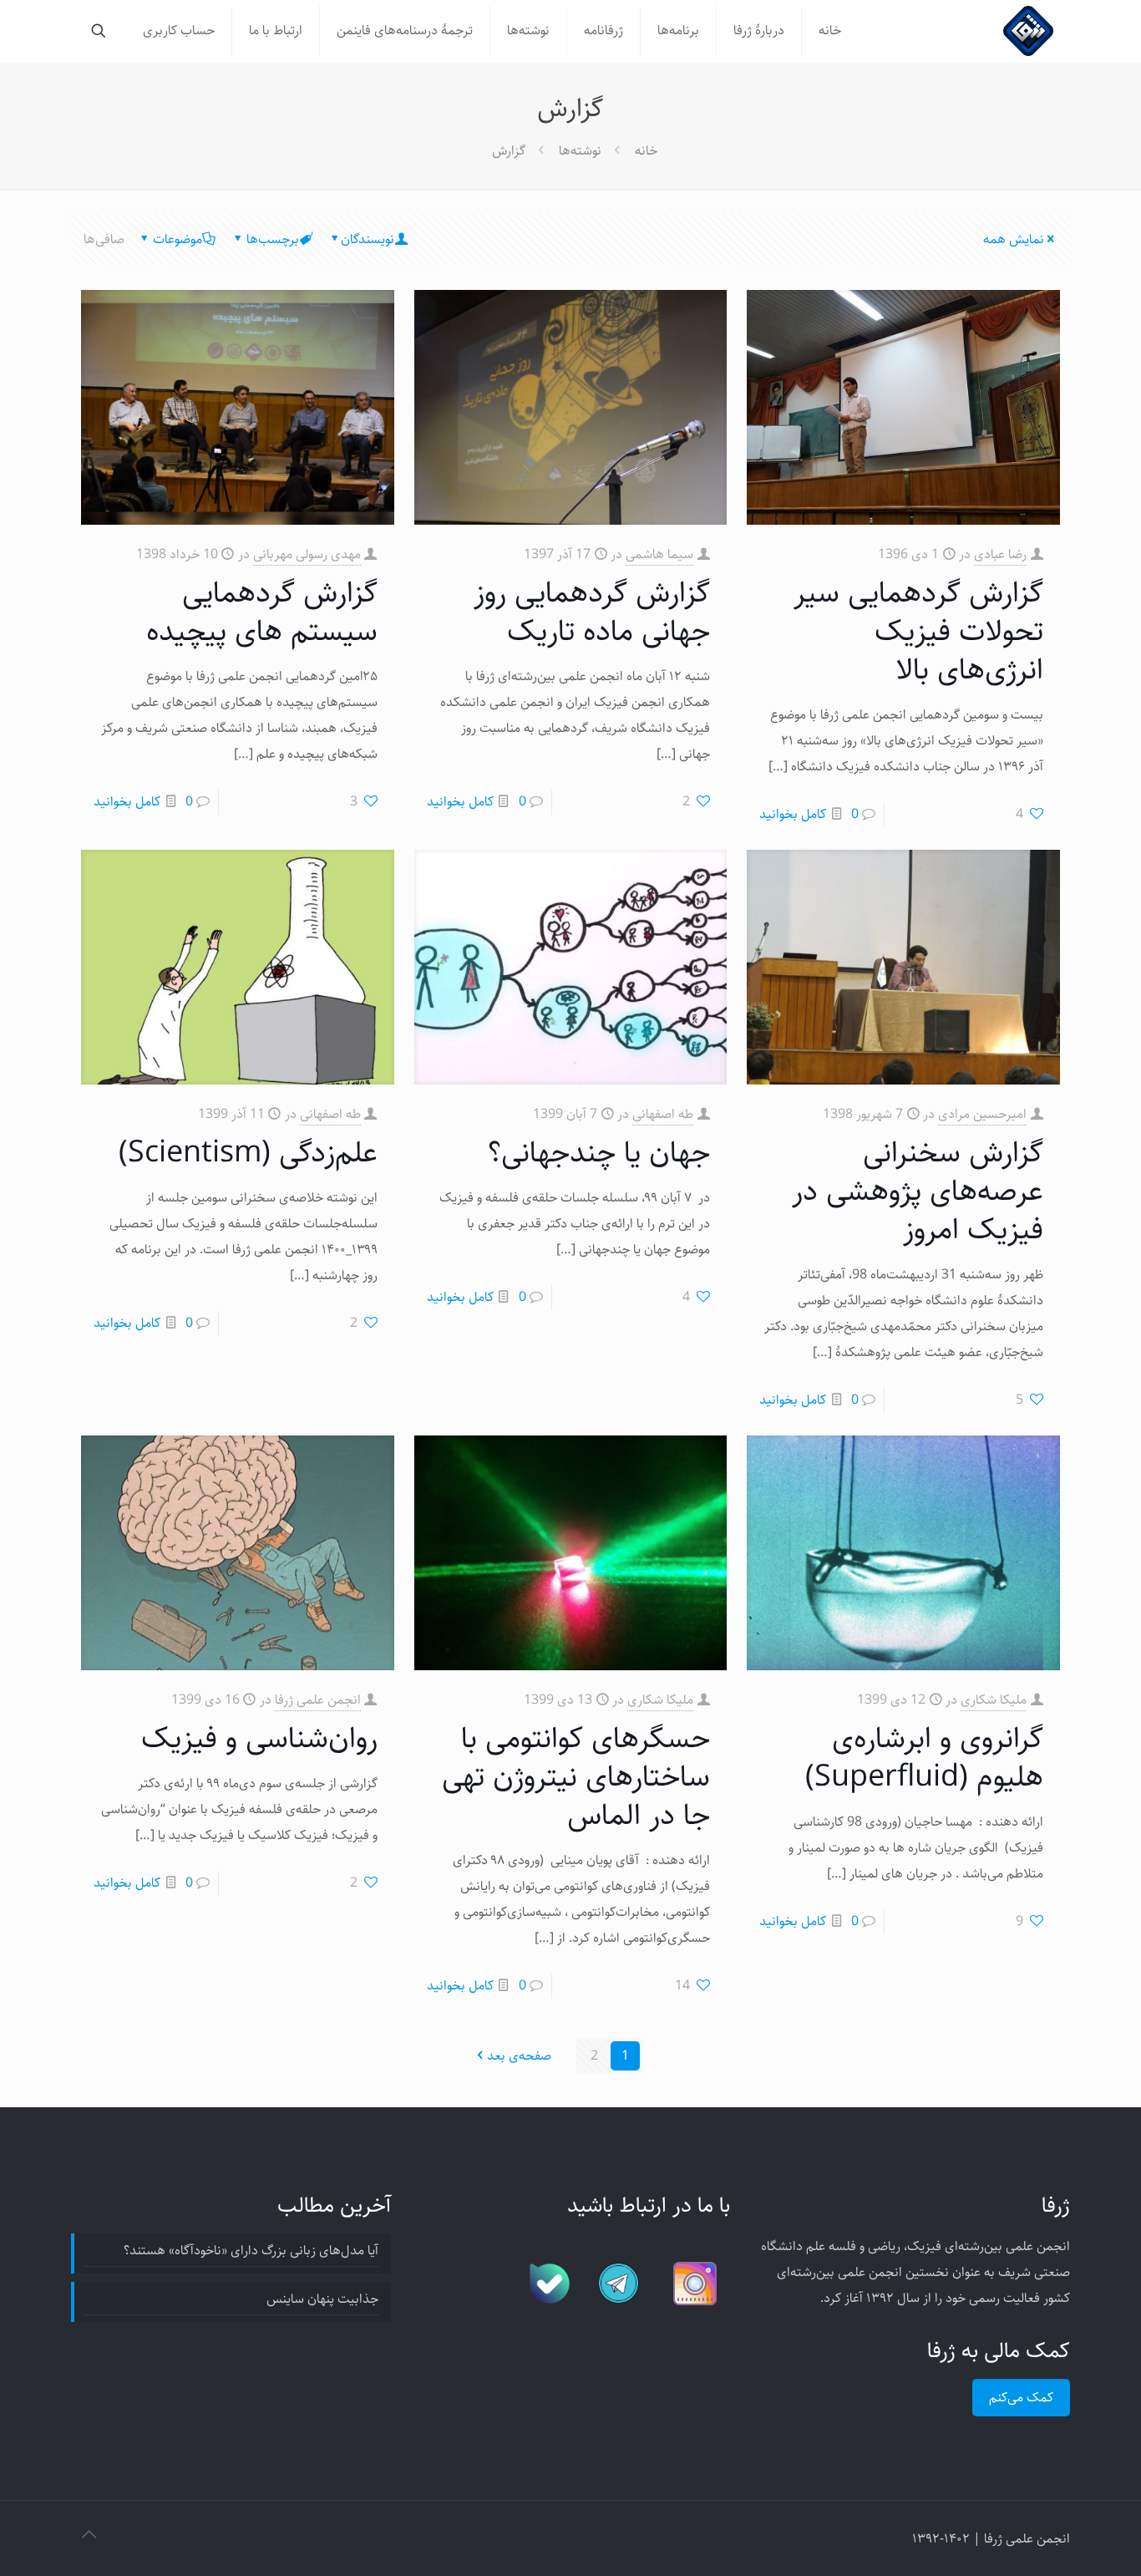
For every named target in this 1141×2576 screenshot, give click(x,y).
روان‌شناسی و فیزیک (259, 1738)
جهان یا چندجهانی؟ (599, 1153)
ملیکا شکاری (994, 1700)
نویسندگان (368, 239)
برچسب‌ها (273, 239)
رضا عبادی (1000, 554)
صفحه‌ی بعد (519, 2056)
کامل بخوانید (793, 814)
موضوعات (177, 239)
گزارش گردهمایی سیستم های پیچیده (262, 612)
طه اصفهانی (663, 1114)
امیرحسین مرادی (982, 1114)
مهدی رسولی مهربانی (307, 554)
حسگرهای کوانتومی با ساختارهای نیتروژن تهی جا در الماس (576, 1777)
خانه (646, 151)
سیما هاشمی (659, 554)
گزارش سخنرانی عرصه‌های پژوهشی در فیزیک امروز (918, 1191)
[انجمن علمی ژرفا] (1028, 31)
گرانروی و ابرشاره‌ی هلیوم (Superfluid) (924, 1758)
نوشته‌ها (580, 151)
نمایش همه (1014, 239)
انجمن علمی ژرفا (318, 1700)
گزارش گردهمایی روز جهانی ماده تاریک (592, 612)
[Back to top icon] (89, 2536)
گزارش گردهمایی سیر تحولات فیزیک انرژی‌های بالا (918, 631)
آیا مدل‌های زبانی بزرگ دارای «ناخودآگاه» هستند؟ (251, 2251)
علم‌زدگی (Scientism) (248, 1153)
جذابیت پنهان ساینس (322, 2299)
